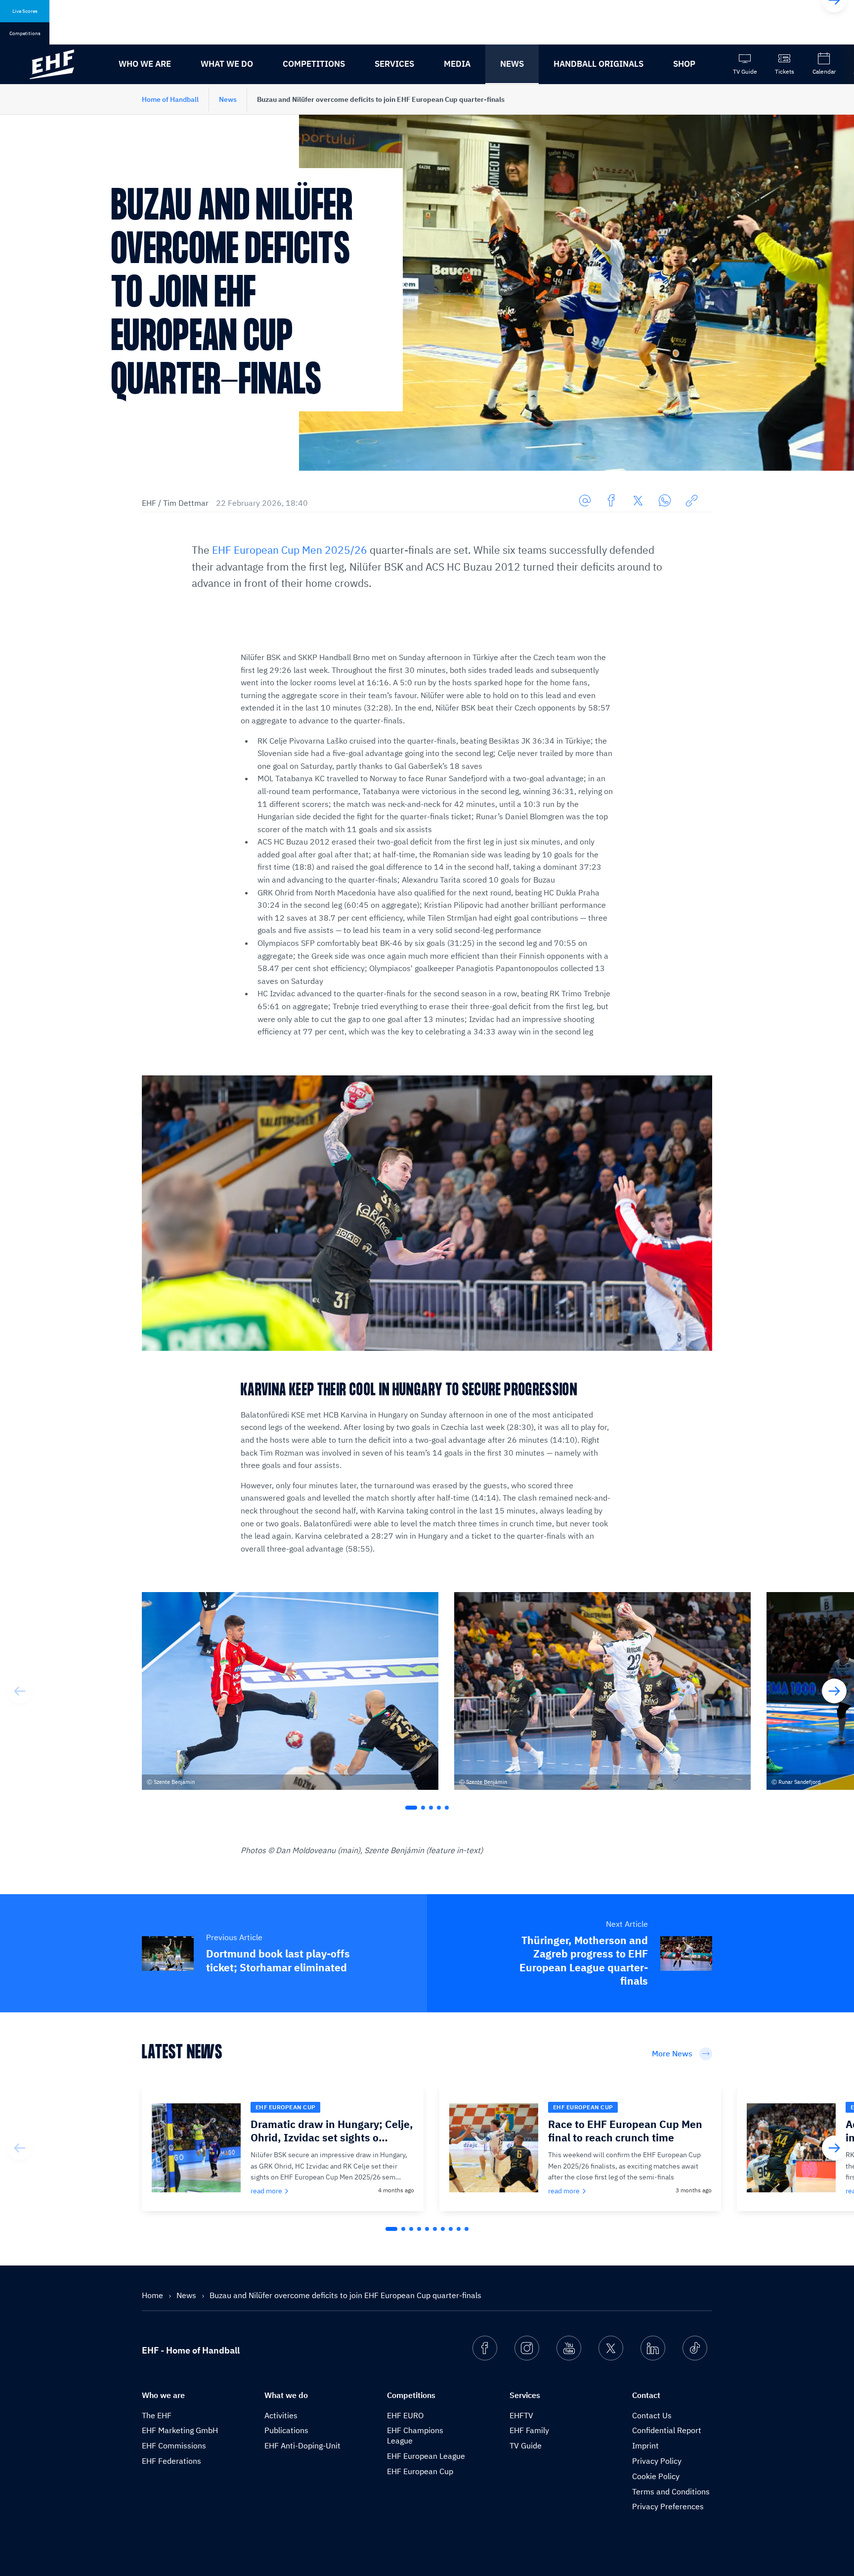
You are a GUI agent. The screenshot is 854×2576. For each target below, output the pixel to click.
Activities (281, 2415)
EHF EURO (405, 2415)
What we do (227, 64)
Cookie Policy (656, 2476)
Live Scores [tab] (25, 11)
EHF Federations (171, 2461)
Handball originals (598, 64)
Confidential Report (667, 2430)
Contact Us (652, 2415)
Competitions (314, 64)
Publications (286, 2430)
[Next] (834, 1691)
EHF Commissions (174, 2445)
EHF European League (426, 2456)
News (512, 64)
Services (394, 64)
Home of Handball (170, 99)
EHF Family (529, 2430)
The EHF (157, 2415)
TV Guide (526, 2445)
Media (457, 64)
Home (153, 2295)
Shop (684, 64)
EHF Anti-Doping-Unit (302, 2445)
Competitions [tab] (25, 33)
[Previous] (20, 1691)
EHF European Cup (420, 2471)
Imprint (645, 2445)
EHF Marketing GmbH (180, 2430)
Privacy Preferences (668, 2506)
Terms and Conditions (671, 2491)
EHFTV (521, 2415)
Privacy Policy (657, 2461)
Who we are (145, 64)
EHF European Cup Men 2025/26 (290, 550)
